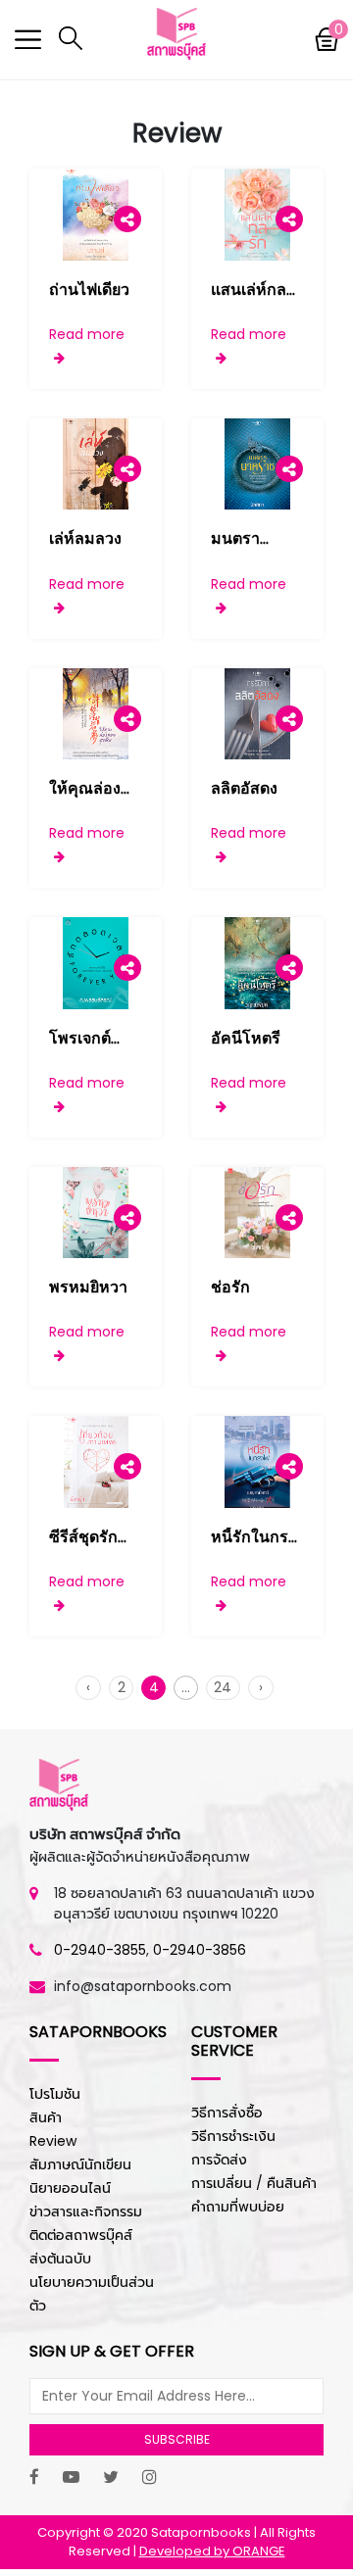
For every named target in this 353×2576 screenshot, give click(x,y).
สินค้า (46, 2117)
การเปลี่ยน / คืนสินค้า (254, 2183)
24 (223, 1687)
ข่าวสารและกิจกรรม (86, 2211)
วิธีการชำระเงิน (233, 2136)
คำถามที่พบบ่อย (238, 2207)
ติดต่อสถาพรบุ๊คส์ (81, 2235)
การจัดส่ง (219, 2160)
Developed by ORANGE (212, 2551)
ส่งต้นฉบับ (60, 2259)
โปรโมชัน (55, 2094)
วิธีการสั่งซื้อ (227, 2113)
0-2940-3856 (200, 1950)
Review (53, 2141)
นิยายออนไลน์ (70, 2188)
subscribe (177, 2439)
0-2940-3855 (100, 1950)
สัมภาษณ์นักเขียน (80, 2164)
